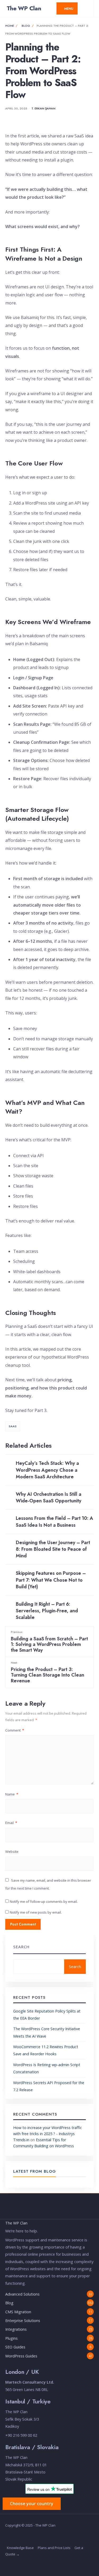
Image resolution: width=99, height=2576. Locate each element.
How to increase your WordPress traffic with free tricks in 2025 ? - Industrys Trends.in (48, 2134)
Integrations (16, 2329)
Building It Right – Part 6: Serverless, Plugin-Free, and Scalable (47, 1611)
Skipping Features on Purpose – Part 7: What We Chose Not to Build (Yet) (51, 1580)
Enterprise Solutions (23, 2321)
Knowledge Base (20, 2548)
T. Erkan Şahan (43, 108)
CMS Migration (18, 2312)
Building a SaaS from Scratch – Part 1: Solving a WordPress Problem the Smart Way (49, 1642)
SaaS (13, 1426)
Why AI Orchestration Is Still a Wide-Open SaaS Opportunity (49, 1497)
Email (11, 1823)
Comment (15, 1730)
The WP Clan (24, 8)
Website (12, 1852)
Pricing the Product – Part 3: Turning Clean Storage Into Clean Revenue (48, 1672)
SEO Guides (15, 2347)
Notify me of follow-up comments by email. (44, 1901)
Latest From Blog (35, 2171)
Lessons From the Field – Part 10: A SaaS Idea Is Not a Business (55, 1522)
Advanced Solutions (22, 2294)
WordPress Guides (21, 2356)
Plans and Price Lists (54, 2548)
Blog (26, 26)
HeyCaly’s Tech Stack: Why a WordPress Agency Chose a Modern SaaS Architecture (47, 1470)
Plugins (11, 2338)
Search (21, 1947)
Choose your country (32, 2504)
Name (12, 1794)
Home (10, 26)
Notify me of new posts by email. (36, 1912)
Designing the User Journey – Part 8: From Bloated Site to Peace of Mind (53, 1549)
